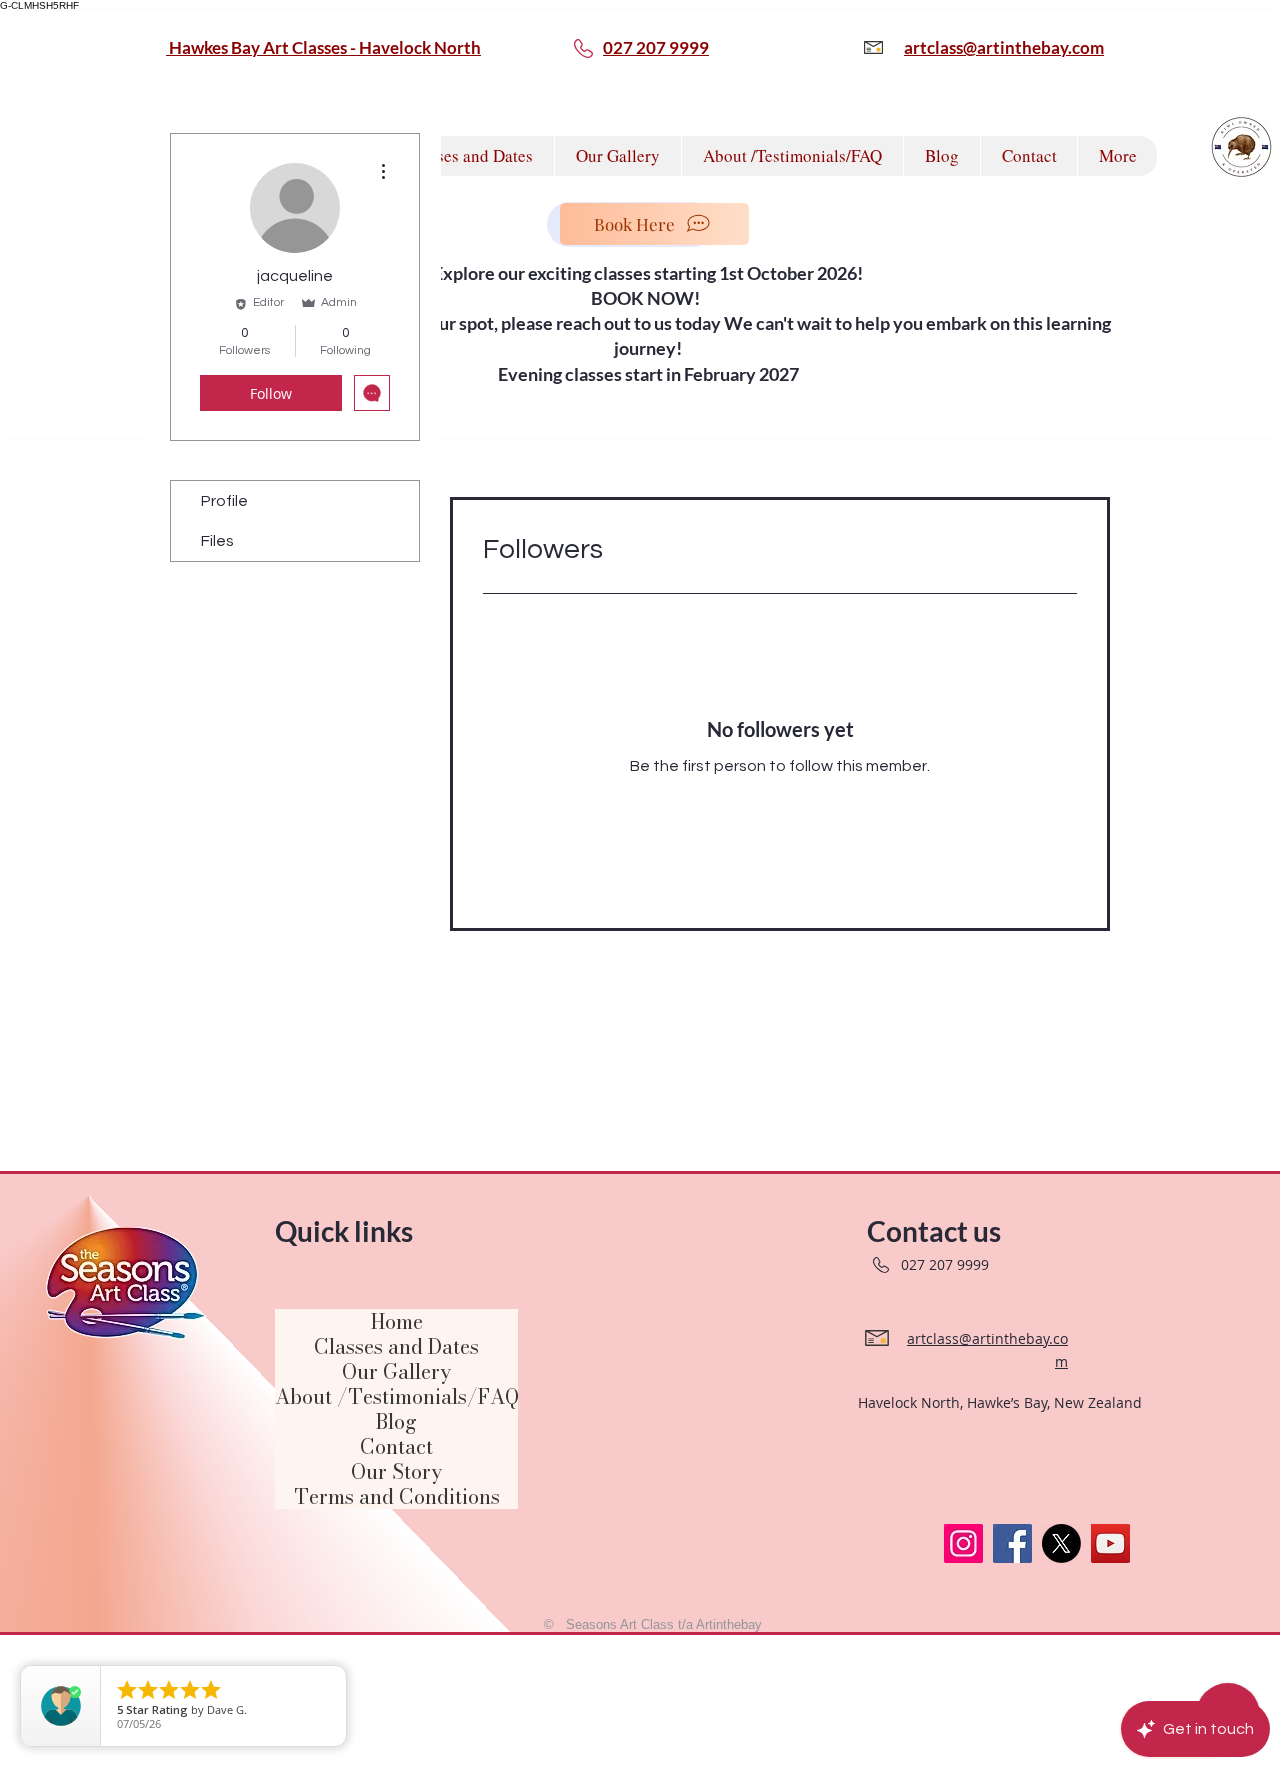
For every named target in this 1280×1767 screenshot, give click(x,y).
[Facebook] (1012, 1543)
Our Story (396, 1471)
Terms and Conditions (397, 1496)
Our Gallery (396, 1371)
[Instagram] (963, 1543)
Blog (396, 1421)
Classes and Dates (396, 1346)
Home (397, 1321)
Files (217, 541)
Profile (224, 501)
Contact (396, 1446)
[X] (1061, 1543)
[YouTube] (1110, 1543)
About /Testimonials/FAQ (396, 1396)
